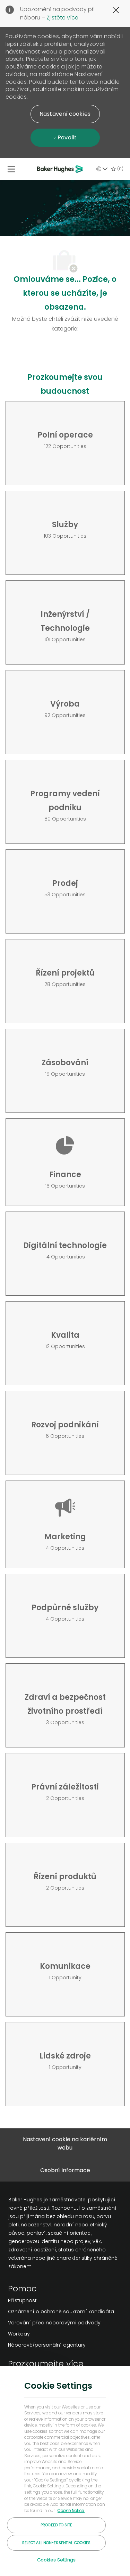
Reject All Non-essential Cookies (57, 2543)
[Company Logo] (61, 169)
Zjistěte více (62, 18)
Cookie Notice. (71, 2511)
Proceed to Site (56, 2525)
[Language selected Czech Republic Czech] (102, 169)
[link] (61, 2300)
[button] (65, 114)
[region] (65, 2471)
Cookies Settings (56, 2560)
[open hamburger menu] (11, 169)
